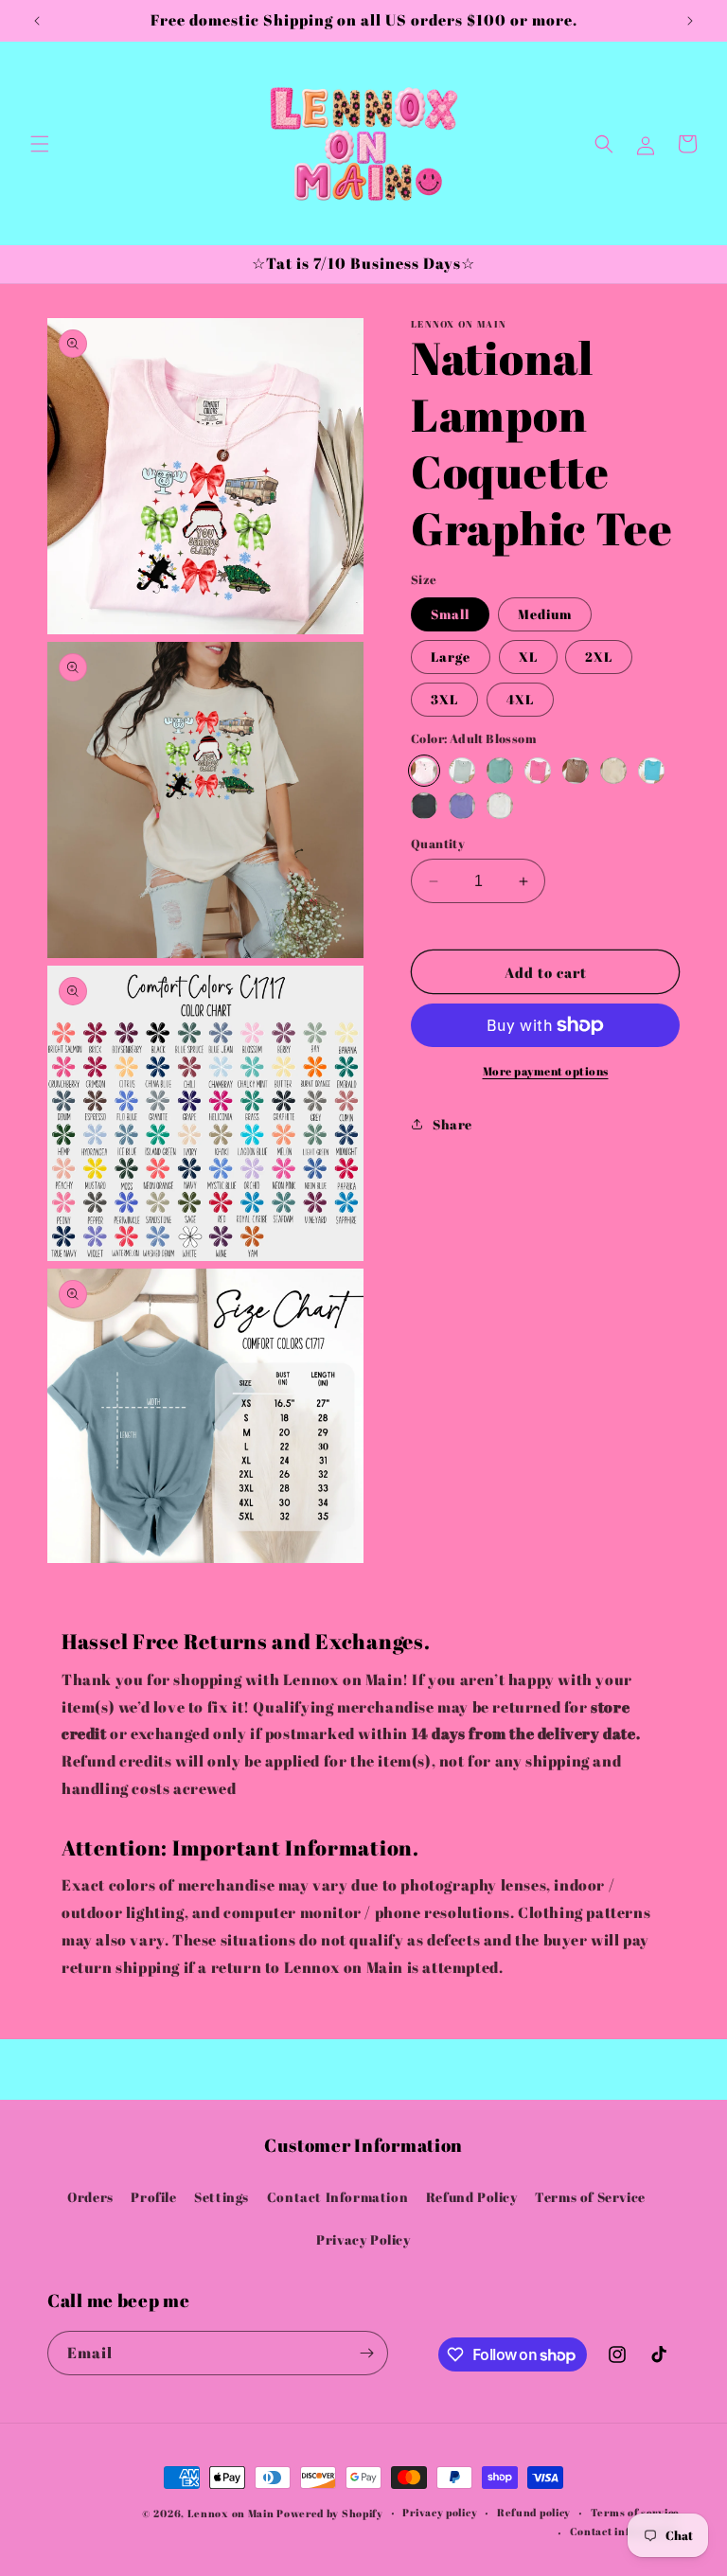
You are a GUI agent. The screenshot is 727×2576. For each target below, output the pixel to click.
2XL (599, 657)
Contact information (625, 2531)
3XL (444, 699)
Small (450, 614)
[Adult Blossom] (424, 771)
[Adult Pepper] (424, 806)
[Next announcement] (690, 21)
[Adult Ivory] (613, 771)
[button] (40, 144)
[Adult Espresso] (576, 771)
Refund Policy (472, 2197)
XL (528, 657)
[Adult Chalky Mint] (500, 771)
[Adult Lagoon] (651, 771)
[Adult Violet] (462, 806)
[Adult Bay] (462, 771)
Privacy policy (440, 2512)
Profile (153, 2197)
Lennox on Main (231, 2513)
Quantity (438, 844)
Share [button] (452, 1124)
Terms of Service (590, 2197)
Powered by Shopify (330, 2513)
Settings (222, 2197)
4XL (520, 699)
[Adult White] (500, 806)
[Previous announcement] (37, 21)
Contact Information (337, 2197)
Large (451, 657)
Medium (545, 614)
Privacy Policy (363, 2239)
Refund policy (534, 2512)
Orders (90, 2197)
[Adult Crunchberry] (538, 771)
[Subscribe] (366, 2353)
